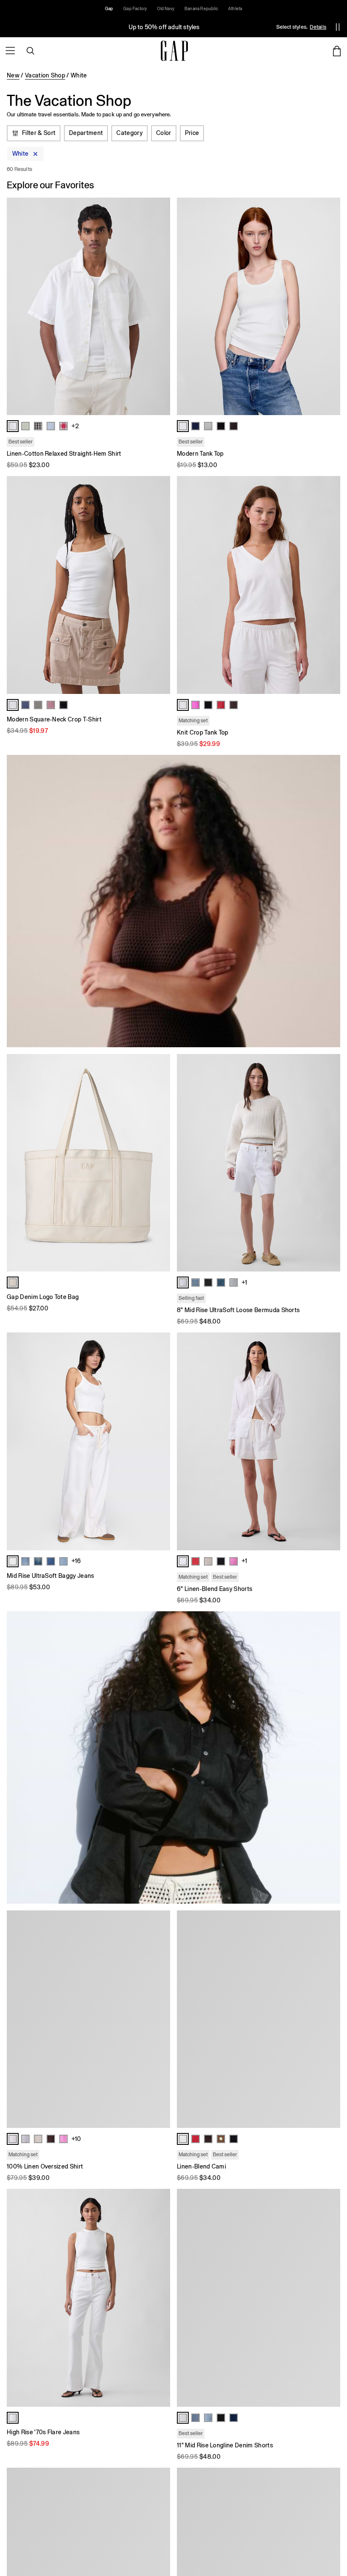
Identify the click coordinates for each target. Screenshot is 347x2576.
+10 (76, 2139)
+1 (244, 1282)
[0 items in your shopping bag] (337, 51)
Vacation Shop (45, 75)
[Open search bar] (30, 51)
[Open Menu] (10, 51)
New (13, 75)
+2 (75, 426)
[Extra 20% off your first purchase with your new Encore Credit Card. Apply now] (164, 27)
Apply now (269, 27)
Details (318, 27)
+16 (76, 1561)
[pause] (338, 27)
